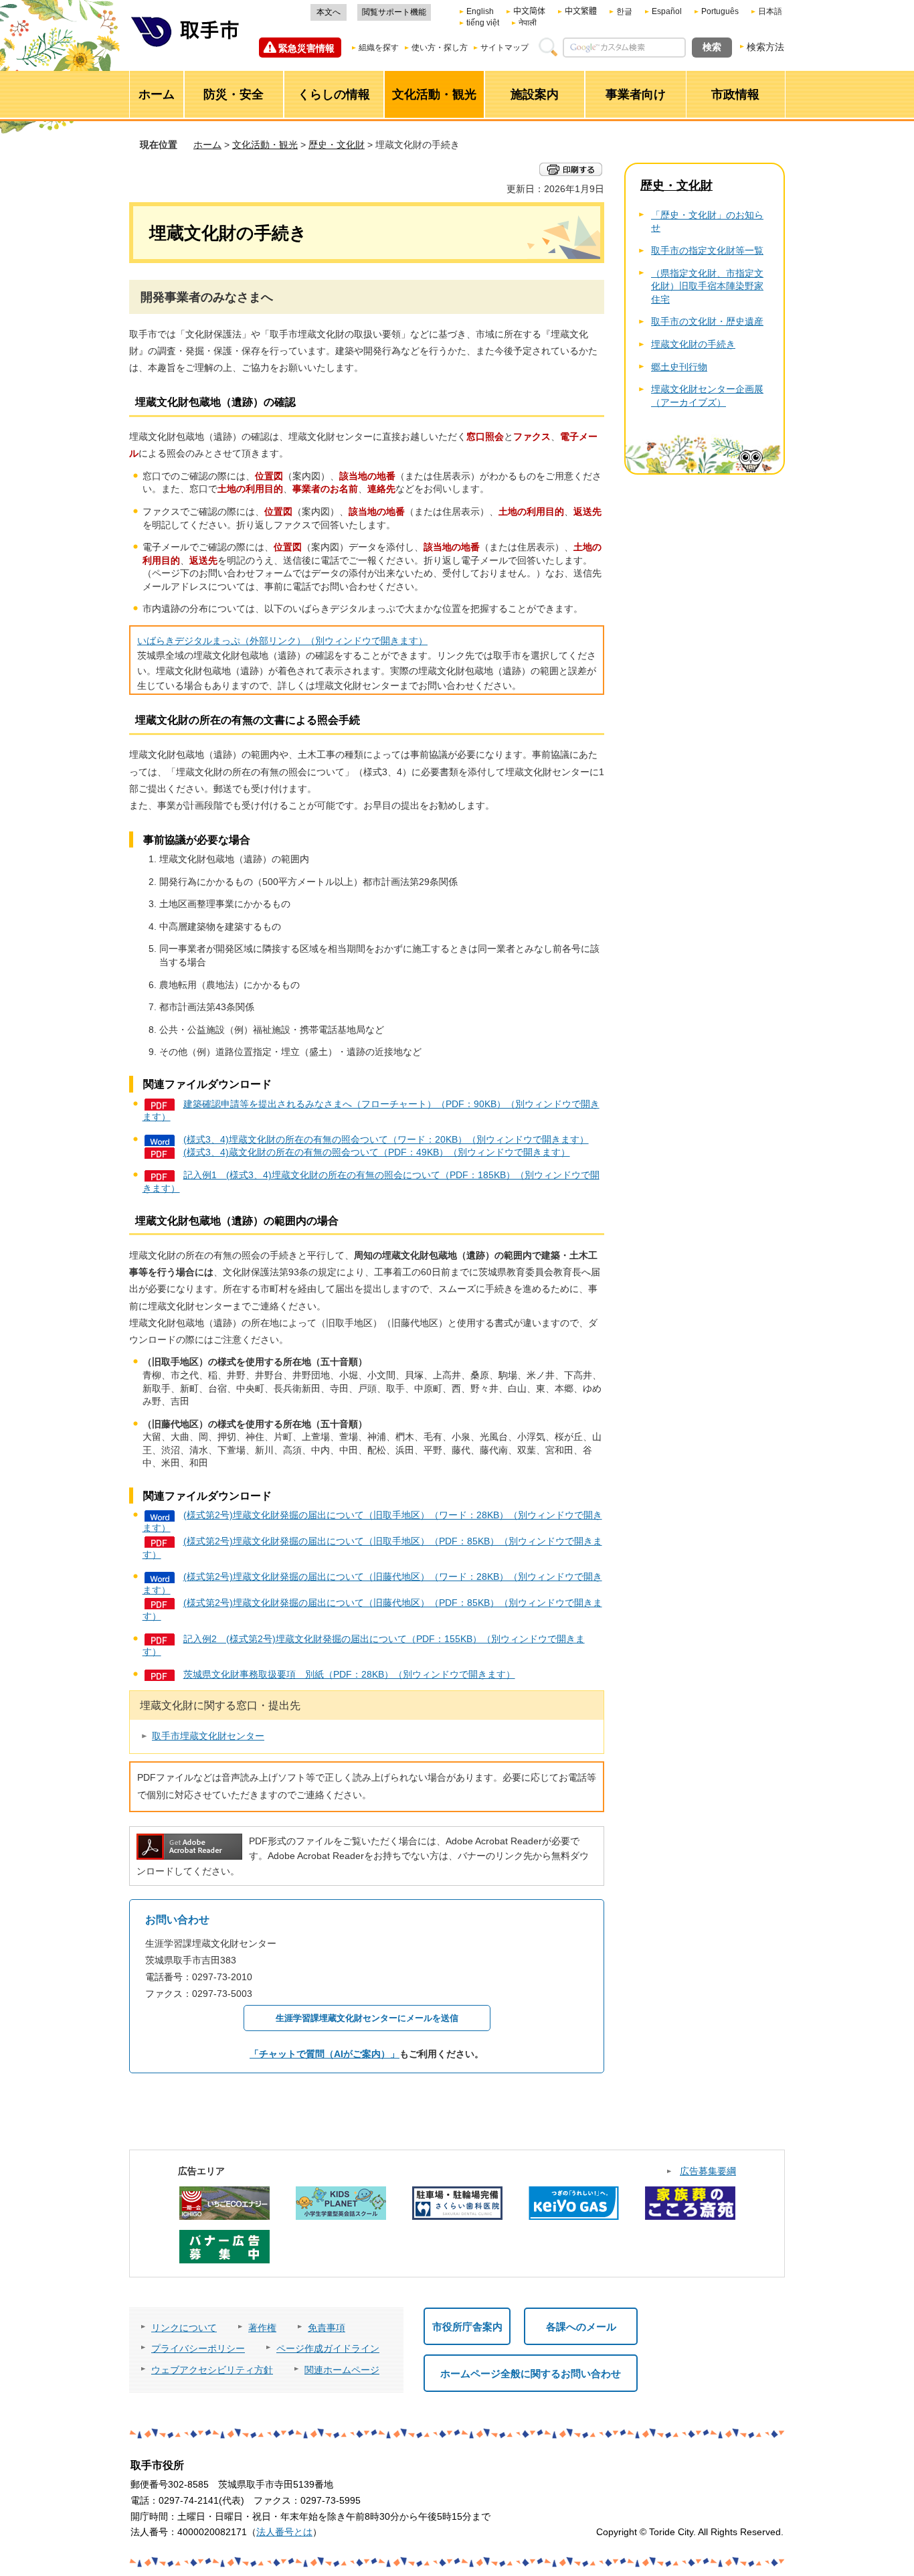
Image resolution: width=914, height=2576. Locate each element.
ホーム (207, 145)
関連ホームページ (342, 2370)
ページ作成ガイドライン (328, 2348)
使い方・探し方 (440, 48)
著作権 (262, 2328)
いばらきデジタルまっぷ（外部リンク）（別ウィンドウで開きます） (282, 641)
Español (667, 11)
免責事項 (327, 2328)
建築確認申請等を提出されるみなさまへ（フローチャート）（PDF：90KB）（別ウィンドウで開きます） (371, 1111)
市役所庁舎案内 (467, 2327)
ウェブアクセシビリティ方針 (212, 2370)
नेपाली (528, 23)
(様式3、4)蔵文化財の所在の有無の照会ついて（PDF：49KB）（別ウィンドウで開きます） (377, 1152)
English (480, 11)
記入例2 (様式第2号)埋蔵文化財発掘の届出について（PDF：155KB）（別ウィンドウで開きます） (364, 1645)
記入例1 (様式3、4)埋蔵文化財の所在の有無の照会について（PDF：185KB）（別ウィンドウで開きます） (371, 1182)
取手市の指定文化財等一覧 (707, 250)
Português (720, 11)
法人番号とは (284, 2532)
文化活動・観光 (265, 145)
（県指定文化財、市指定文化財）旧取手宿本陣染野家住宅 (707, 286)
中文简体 (529, 11)
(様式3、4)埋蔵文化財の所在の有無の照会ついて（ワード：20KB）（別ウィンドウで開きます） (386, 1139)
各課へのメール (581, 2327)
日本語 (770, 11)
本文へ (329, 12)
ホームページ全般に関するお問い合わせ (531, 2373)
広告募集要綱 (708, 2171)
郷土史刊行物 (679, 367)
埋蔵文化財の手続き (693, 344)
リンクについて (184, 2328)
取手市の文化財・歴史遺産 (707, 321)
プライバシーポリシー (198, 2348)
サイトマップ (505, 48)
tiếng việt (483, 23)
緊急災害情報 (306, 48)
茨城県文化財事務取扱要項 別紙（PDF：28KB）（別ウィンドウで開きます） (349, 1674)
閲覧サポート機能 (394, 12)
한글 (624, 11)
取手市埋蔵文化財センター (208, 1736)
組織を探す (379, 48)
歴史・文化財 (337, 145)
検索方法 (765, 47)
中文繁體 (581, 11)
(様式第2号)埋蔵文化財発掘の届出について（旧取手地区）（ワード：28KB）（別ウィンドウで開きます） (372, 1522)
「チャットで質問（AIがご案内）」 (325, 2054)
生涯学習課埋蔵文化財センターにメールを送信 (367, 2018)
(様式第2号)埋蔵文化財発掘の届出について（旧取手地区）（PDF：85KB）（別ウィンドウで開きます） (372, 1548)
